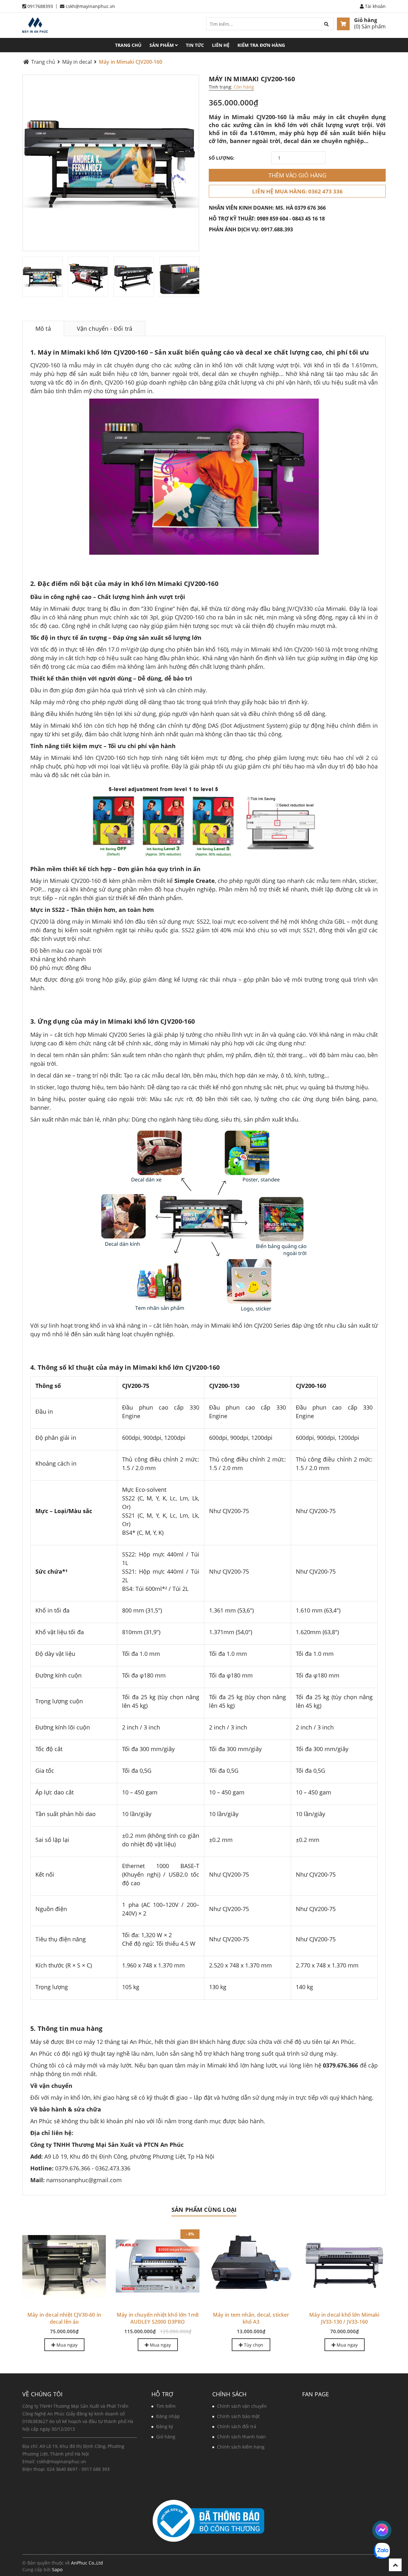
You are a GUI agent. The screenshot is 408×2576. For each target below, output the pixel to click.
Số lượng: (222, 158)
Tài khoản (375, 6)
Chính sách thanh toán (241, 2437)
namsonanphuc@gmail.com (84, 2180)
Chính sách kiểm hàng (241, 2447)
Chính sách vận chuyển (242, 2406)
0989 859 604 (273, 219)
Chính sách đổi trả (237, 2426)
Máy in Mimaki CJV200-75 (251, 2315)
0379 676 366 (310, 208)
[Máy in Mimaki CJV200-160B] (64, 2266)
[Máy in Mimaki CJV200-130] (158, 2266)
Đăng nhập (168, 2416)
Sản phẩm (162, 45)
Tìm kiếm (166, 2406)
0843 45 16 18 (309, 219)
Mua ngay (160, 2345)
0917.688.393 (277, 229)
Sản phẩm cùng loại (204, 2210)
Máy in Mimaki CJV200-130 (158, 2315)
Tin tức (195, 45)
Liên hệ (221, 45)
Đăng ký (165, 2426)
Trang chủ (128, 45)
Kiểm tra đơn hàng (261, 45)
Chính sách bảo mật (238, 2416)
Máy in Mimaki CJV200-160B (64, 2315)
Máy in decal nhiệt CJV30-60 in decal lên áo (344, 2318)
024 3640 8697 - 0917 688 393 (78, 2469)
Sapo (57, 2569)
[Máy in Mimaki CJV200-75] (251, 2266)
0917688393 (40, 6)
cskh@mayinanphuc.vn (90, 6)
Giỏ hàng (366, 20)
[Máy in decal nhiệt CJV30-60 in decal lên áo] (344, 2266)
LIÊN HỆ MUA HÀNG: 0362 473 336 (297, 191)
